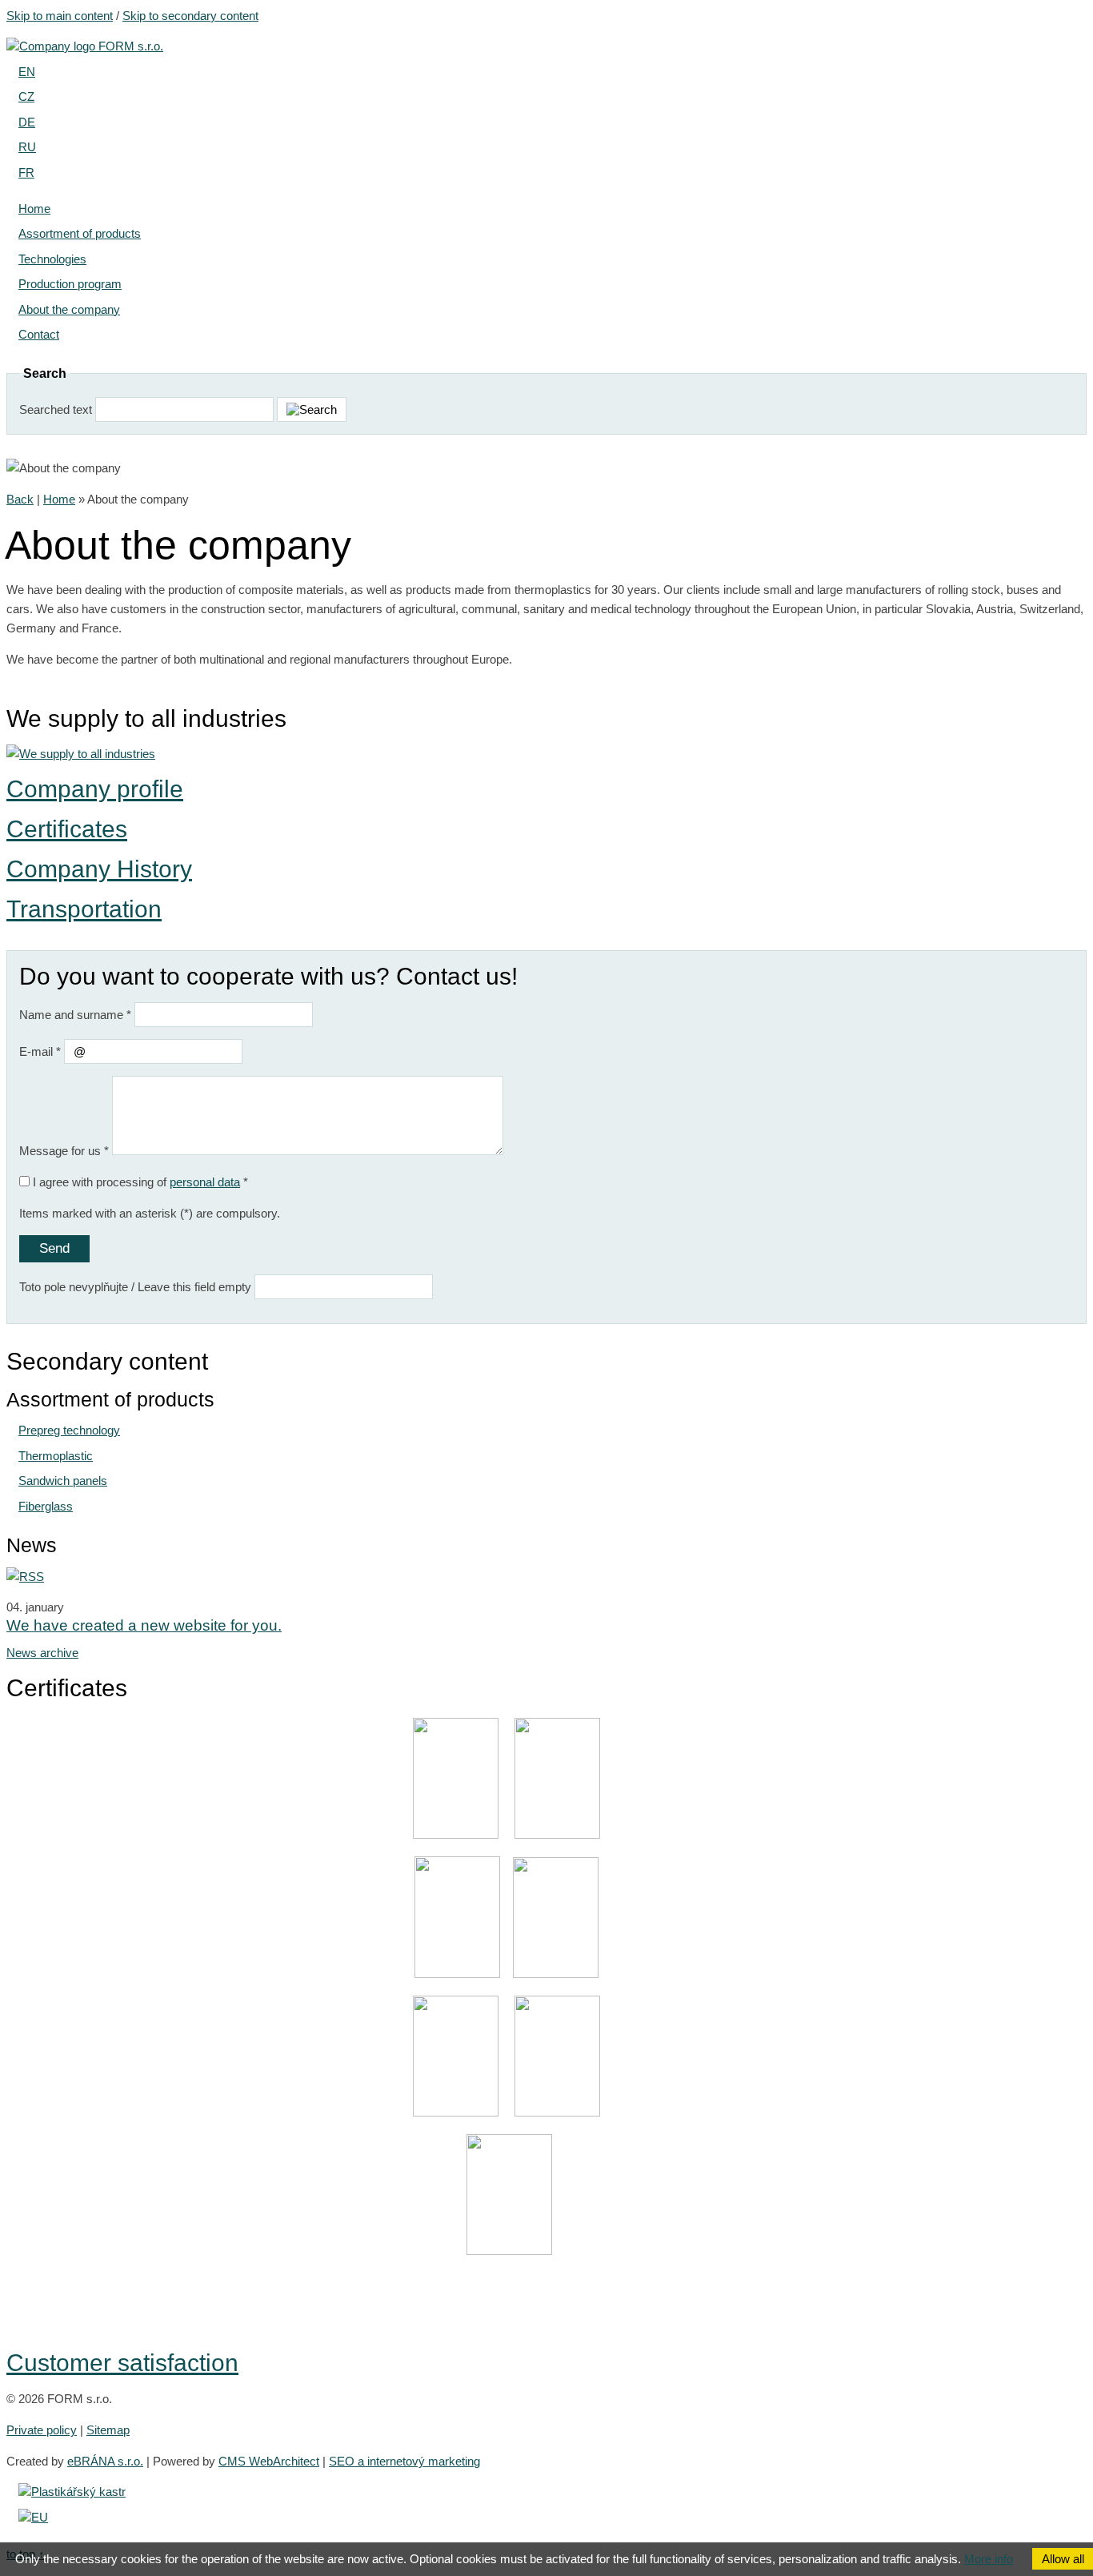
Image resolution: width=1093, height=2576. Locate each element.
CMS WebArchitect (269, 2461)
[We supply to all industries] (81, 754)
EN (27, 72)
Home (59, 499)
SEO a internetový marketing (404, 2461)
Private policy (42, 2430)
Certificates (67, 829)
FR (26, 173)
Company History (99, 869)
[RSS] (25, 1577)
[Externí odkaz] (72, 2492)
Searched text (56, 409)
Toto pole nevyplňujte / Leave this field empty (135, 1287)
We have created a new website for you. (144, 1625)
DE (27, 122)
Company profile (95, 789)
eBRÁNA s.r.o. (105, 2461)
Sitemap (108, 2430)
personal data (205, 1182)
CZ (26, 96)
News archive (42, 1653)
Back (20, 499)
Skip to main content (60, 16)
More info (989, 2559)
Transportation (84, 909)
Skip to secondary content (190, 16)
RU (27, 147)
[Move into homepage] (85, 46)
